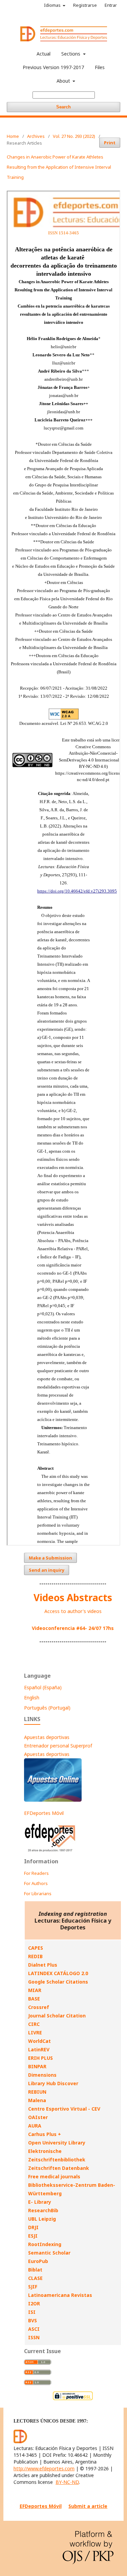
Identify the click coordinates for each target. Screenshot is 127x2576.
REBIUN (37, 2092)
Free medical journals (54, 2176)
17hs (108, 1628)
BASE (34, 1999)
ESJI (33, 2236)
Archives (36, 136)
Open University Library (57, 2143)
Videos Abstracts (73, 1597)
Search (63, 107)
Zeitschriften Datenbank (59, 2168)
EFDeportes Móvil (44, 1813)
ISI (32, 2312)
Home (13, 136)
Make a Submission (50, 1558)
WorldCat (39, 2041)
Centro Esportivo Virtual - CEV (64, 2109)
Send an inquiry (47, 1570)
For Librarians (38, 1893)
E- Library (40, 2202)
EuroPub (38, 2261)
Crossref (39, 2007)
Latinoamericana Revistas (60, 2295)
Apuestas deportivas (47, 1737)
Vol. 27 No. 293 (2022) (74, 136)
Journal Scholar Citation (57, 2016)
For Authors (36, 1883)
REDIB (35, 1956)
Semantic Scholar (49, 2253)
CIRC (34, 2024)
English (32, 1698)
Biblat (35, 2270)
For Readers (36, 1873)
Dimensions (42, 2075)
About (64, 81)
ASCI (34, 2329)
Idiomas (53, 5)
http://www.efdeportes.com (44, 2468)
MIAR (35, 1990)
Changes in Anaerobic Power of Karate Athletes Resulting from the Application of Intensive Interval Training (59, 167)
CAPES (36, 1948)
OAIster (38, 2117)
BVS (33, 2320)
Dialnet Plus (43, 1965)
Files (100, 67)
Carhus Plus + (45, 2134)
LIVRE (35, 2033)
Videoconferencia (54, 1628)
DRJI (33, 2227)
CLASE (35, 2278)
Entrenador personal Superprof (58, 1746)
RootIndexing (45, 2244)
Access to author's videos (73, 1611)
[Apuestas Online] (53, 1800)
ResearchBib (43, 2210)
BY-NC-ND (67, 2482)
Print (110, 143)
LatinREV (39, 2049)
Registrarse (85, 5)
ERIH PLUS (40, 2058)
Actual (44, 54)
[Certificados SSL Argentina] (73, 2399)
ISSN (34, 2337)
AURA (35, 2126)
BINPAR (37, 2066)
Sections (71, 54)
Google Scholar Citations (58, 1982)
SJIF (33, 2287)
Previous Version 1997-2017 (53, 67)
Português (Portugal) (47, 1708)
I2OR (34, 2303)
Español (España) (43, 1687)
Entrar (111, 5)
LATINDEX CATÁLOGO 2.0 (58, 1973)
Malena (37, 2100)
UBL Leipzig (42, 2219)
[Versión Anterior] (50, 1852)
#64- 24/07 (89, 1628)
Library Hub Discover (53, 2083)
